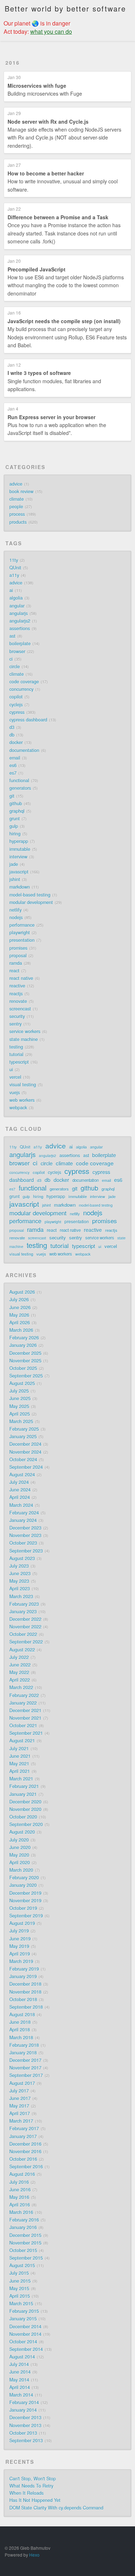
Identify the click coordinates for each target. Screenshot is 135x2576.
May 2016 (19, 2197)
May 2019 (19, 1946)
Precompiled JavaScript (37, 269)
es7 (13, 773)
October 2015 (23, 2250)
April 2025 (20, 1414)
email (15, 758)
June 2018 (20, 2022)
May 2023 (19, 1581)
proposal (18, 955)
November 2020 (25, 1809)
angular (17, 606)
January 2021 (23, 1794)
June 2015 (20, 2281)
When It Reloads (26, 2493)
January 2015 (23, 2319)
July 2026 (19, 1300)
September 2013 (26, 2440)
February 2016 (24, 2220)
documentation (24, 750)
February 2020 (24, 1878)
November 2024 (25, 1452)
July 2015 (19, 2273)
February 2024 (24, 1513)
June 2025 (20, 1398)
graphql (17, 811)
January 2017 (23, 2136)
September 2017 (26, 2075)
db (12, 735)
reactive (17, 986)
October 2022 (23, 1634)
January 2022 (23, 1703)
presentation (22, 940)
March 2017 (21, 2121)
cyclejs (16, 705)
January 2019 (23, 1976)
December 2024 (25, 1444)
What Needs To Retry (31, 2486)
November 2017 (25, 2068)
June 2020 (20, 1847)
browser (17, 651)
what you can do (51, 31)
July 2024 (19, 1482)
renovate (18, 1001)
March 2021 (21, 1779)
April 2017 (20, 2113)
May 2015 (19, 2288)
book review (21, 491)
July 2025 (19, 1391)
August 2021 (22, 1741)
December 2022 (25, 1619)
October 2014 (23, 2342)
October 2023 (23, 1543)
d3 (12, 727)
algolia (16, 598)
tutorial (16, 1054)
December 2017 (25, 2060)
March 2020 (21, 1870)
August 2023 (22, 1558)
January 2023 (23, 1612)
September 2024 (26, 1467)
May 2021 (19, 1764)
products (18, 522)
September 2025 (26, 1376)
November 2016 (25, 2151)
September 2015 (26, 2258)
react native (21, 978)
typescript (19, 1062)
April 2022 (20, 1680)
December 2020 (25, 1802)
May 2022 (19, 1672)
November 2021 (25, 1718)
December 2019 (25, 1893)
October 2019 (23, 1908)
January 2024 (23, 1520)
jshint (15, 879)
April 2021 (20, 1771)
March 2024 (21, 1505)
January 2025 (23, 1436)
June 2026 (20, 1307)
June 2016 (20, 2190)
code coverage (24, 682)
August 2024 (22, 1475)
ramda (16, 963)
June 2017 (20, 2098)
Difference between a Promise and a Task (58, 217)
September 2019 (26, 1916)
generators (20, 788)
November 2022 (25, 1627)
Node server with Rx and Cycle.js (48, 122)
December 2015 (25, 2235)
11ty (14, 560)
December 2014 (25, 2327)
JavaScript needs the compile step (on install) (64, 321)
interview (18, 857)
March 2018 (21, 2038)
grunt (15, 819)
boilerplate (20, 643)
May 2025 (19, 1406)
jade (14, 864)
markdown (20, 887)
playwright (20, 932)
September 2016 (26, 2167)
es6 (13, 765)
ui (11, 1069)
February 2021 (24, 1786)
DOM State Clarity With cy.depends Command (56, 2508)
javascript (19, 872)
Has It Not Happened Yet (35, 2500)
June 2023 (20, 1573)
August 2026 (22, 1292)
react (14, 971)
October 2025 (23, 1368)
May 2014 (19, 2380)
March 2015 (21, 2304)
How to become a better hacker (46, 173)
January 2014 (23, 2410)
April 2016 (20, 2205)
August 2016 (22, 2174)
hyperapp (19, 841)
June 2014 (20, 2372)
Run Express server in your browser (51, 417)
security (17, 1016)
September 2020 (26, 1824)
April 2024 (20, 1497)
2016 (13, 63)
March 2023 (21, 1596)
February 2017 (24, 2128)
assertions (20, 628)
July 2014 (19, 2364)
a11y (14, 575)
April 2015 (20, 2296)
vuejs (15, 1092)
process (17, 514)
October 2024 (23, 1459)
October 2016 (23, 2159)
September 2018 (26, 2007)
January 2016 (23, 2227)
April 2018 (20, 2030)
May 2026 (19, 1315)
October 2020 (23, 1817)
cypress (17, 712)
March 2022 (21, 1687)
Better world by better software (65, 8)
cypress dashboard (28, 720)
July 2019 (19, 1931)
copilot (16, 697)
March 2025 (21, 1421)
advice (16, 484)
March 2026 (21, 1330)
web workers (22, 1100)
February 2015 (24, 2311)
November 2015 (25, 2243)
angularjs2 (20, 621)
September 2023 (26, 1551)
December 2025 (25, 1353)
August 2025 (22, 1383)
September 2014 (26, 2349)
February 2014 (24, 2402)
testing (16, 1047)
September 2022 (26, 1642)
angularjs (19, 613)
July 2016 (19, 2182)
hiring (15, 834)
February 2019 (24, 1969)
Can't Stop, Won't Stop (33, 2479)
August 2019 (22, 1923)
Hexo (34, 2555)
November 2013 (25, 2425)
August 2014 (22, 2357)
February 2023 (24, 1604)
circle (15, 666)
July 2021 (19, 1748)
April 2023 (20, 1589)
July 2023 (19, 1566)
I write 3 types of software (39, 373)
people (16, 507)
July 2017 (19, 2091)
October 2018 (23, 1999)
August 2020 (22, 1832)
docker (16, 742)
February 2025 (24, 1429)
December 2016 (25, 2144)
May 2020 (19, 1855)
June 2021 (20, 1756)
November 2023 (25, 1535)
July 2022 (19, 1657)
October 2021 (23, 1725)
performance (22, 925)
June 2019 (20, 1939)
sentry (15, 1024)
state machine (24, 1039)
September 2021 (26, 1733)
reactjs (16, 994)
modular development (31, 902)
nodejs (16, 917)
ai (11, 590)
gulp (14, 826)
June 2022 (20, 1665)
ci (11, 659)
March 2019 (21, 1961)
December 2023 (25, 1528)
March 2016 (21, 2212)
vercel (15, 1077)
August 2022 (22, 1650)
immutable (20, 849)
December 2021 (25, 1710)
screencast (20, 1009)
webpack (18, 1108)
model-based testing (30, 895)
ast (12, 636)
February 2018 (24, 2045)
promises (18, 948)
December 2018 (25, 1984)
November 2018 (25, 1992)
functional (19, 780)
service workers (25, 1031)
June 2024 (20, 1490)
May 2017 (19, 2106)
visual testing (23, 1085)
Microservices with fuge (37, 86)
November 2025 (25, 1361)
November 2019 (25, 1901)
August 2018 (22, 2014)
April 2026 (20, 1323)
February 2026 (24, 1338)
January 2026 (23, 1345)
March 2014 (21, 2395)
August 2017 (22, 2083)
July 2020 (19, 1840)
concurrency (21, 689)
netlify (15, 910)
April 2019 (20, 1954)
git (12, 796)
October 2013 (23, 2433)
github (16, 803)
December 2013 (25, 2417)
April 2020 (20, 1862)
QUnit (15, 568)
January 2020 (23, 1885)
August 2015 (22, 2265)
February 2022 (24, 1695)
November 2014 (25, 2334)
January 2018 (23, 2053)
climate (17, 499)
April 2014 (20, 2387)
